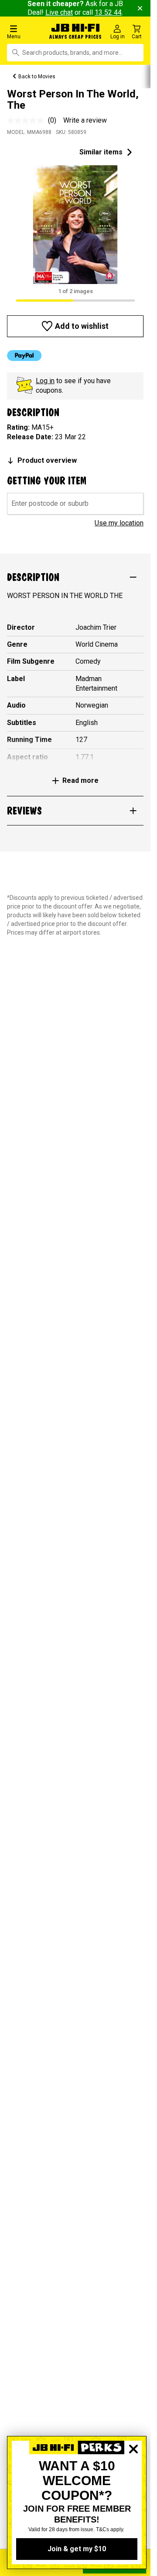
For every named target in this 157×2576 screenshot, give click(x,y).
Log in (45, 381)
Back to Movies (37, 77)
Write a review (85, 120)
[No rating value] (27, 120)
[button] (26, 32)
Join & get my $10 (77, 2549)
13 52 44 (108, 12)
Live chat (59, 12)
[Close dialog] (133, 2479)
